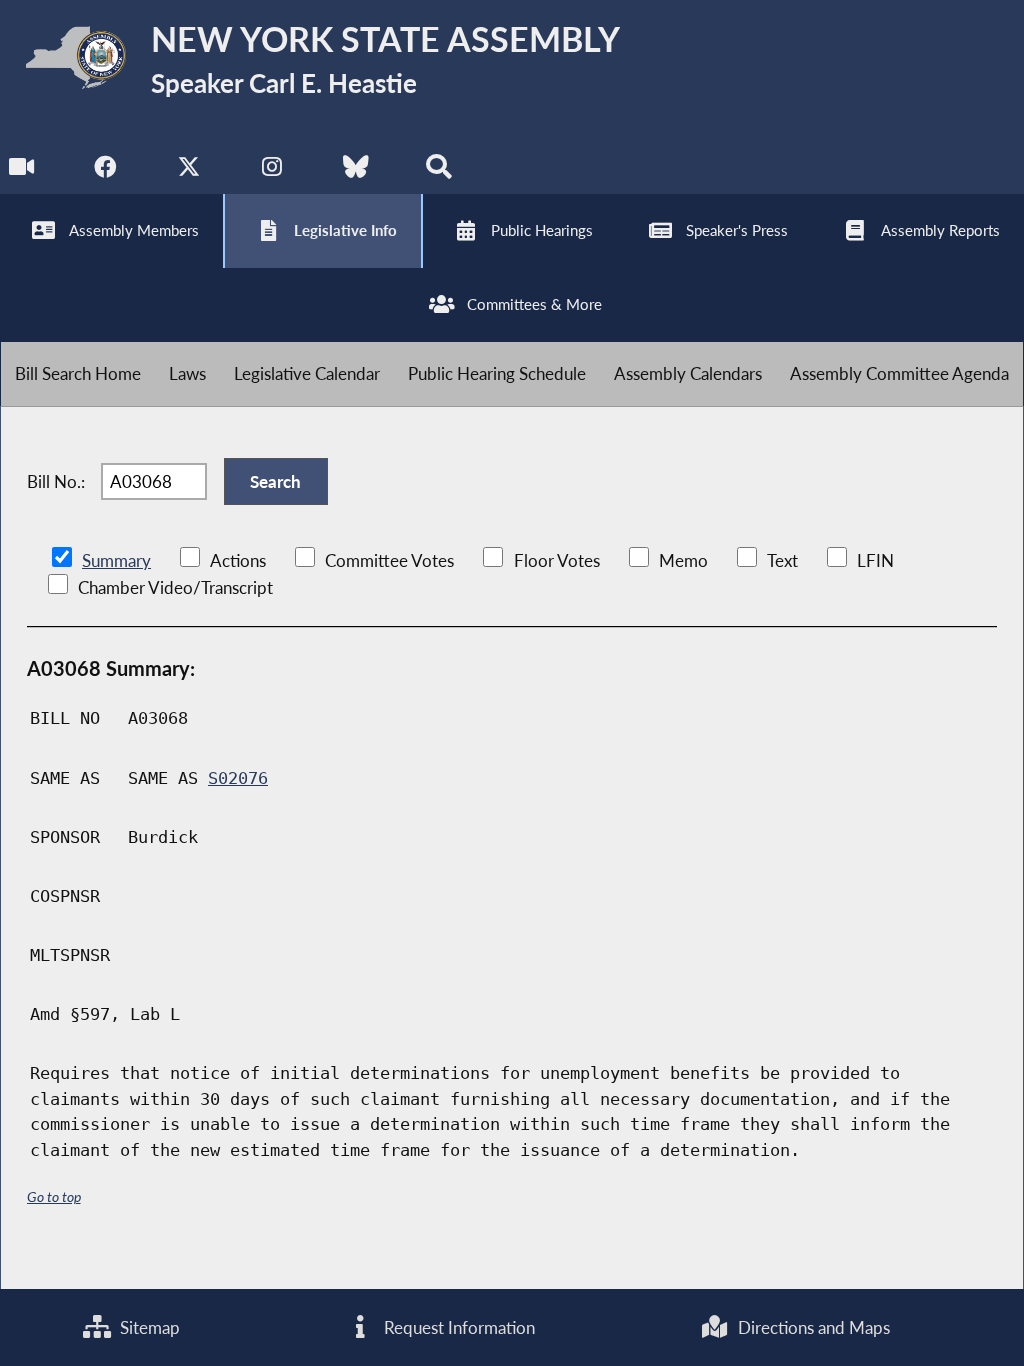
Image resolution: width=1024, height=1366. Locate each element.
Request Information (457, 1327)
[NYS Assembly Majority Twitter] (189, 171)
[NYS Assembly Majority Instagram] (272, 171)
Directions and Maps (812, 1327)
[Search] (438, 171)
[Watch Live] (22, 171)
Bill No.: (56, 481)
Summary (116, 560)
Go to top (54, 1196)
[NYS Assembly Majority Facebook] (105, 171)
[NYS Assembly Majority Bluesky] (355, 171)
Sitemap (148, 1327)
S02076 (238, 778)
